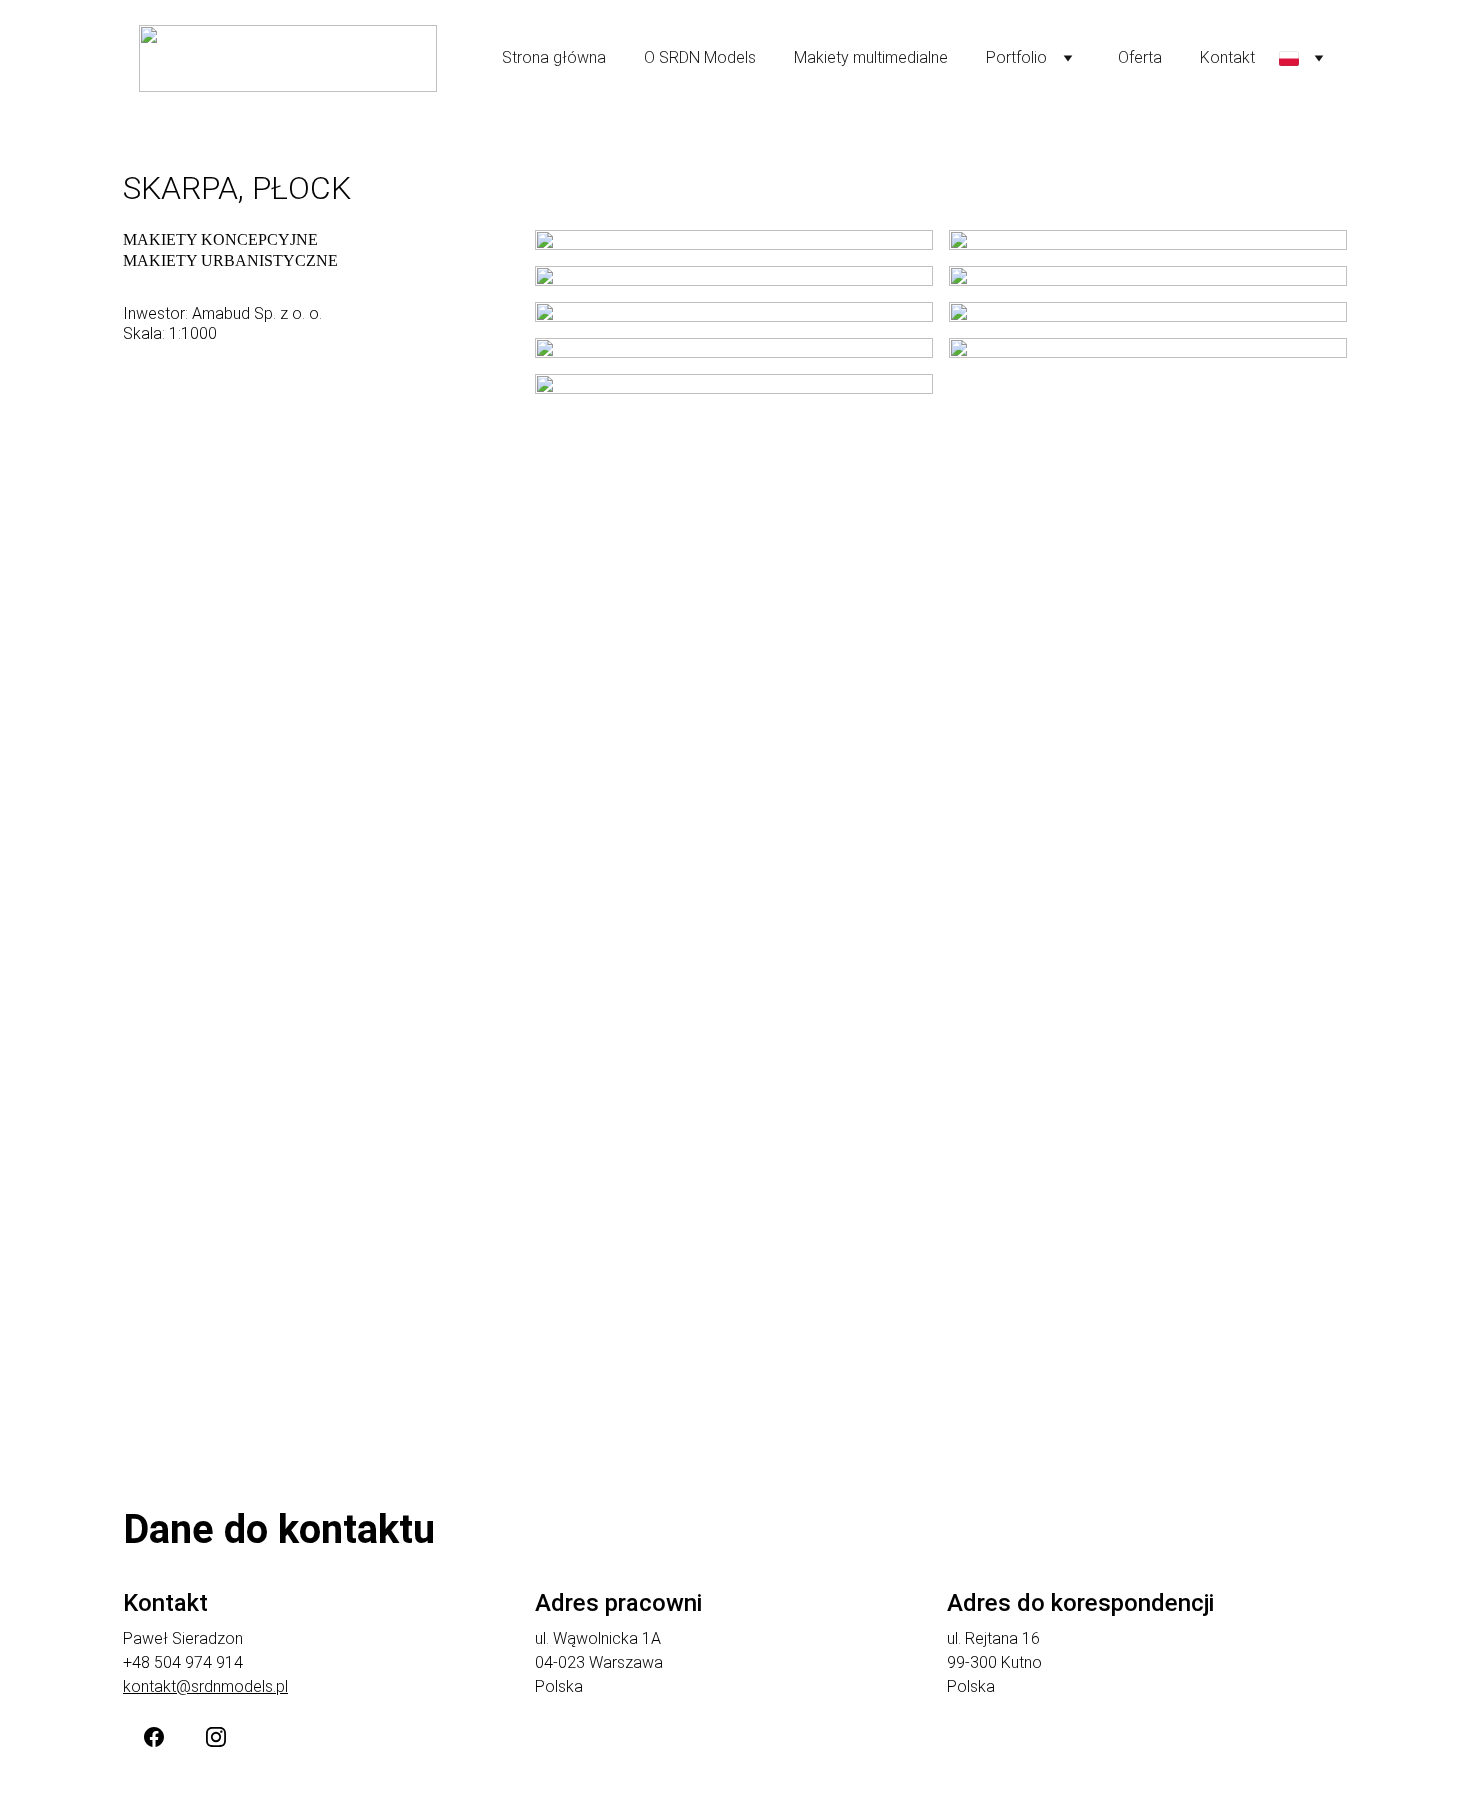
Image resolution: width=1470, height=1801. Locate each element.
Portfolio (1016, 57)
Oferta (1140, 57)
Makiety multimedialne (871, 57)
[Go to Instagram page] (216, 1737)
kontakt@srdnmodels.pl (205, 1686)
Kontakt (1227, 57)
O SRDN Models (700, 57)
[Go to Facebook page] (154, 1737)
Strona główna (554, 57)
